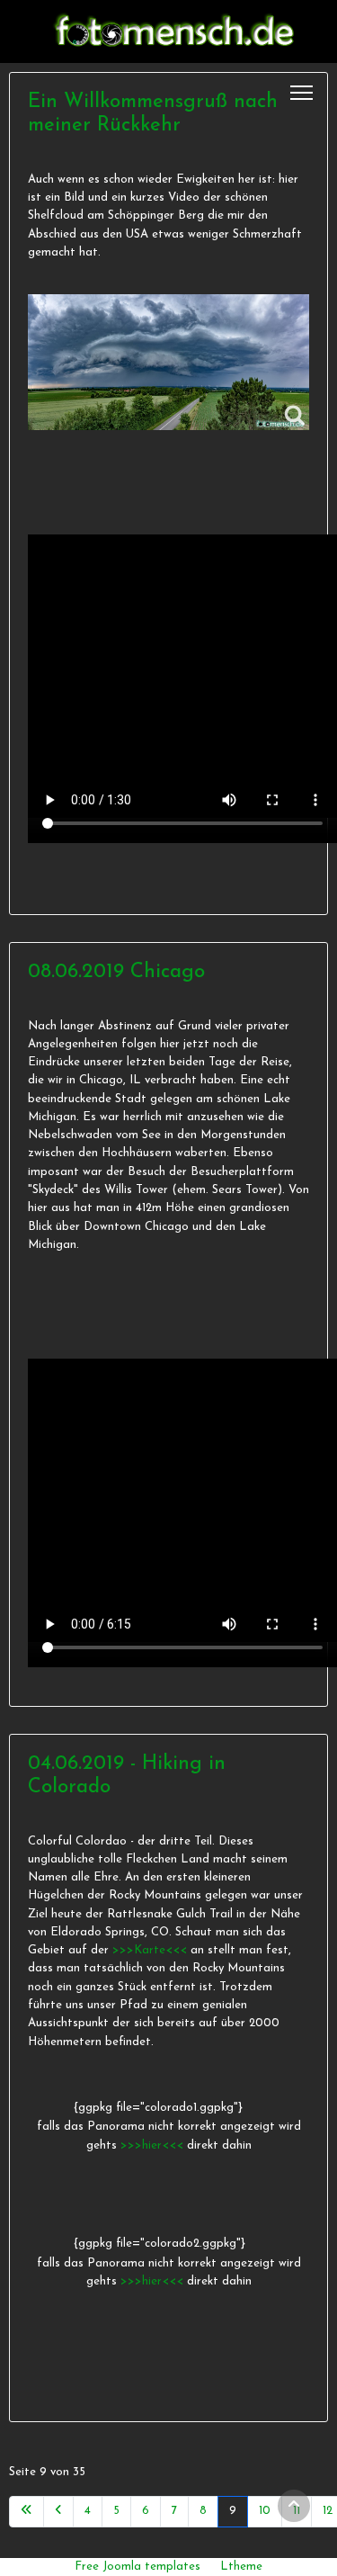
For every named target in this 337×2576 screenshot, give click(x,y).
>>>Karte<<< (150, 1950)
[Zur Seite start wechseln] (27, 2511)
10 (265, 2511)
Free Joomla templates (137, 2567)
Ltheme (241, 2567)
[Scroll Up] (294, 2506)
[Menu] (302, 93)
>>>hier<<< (154, 2145)
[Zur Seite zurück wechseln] (58, 2511)
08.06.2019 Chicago (116, 972)
